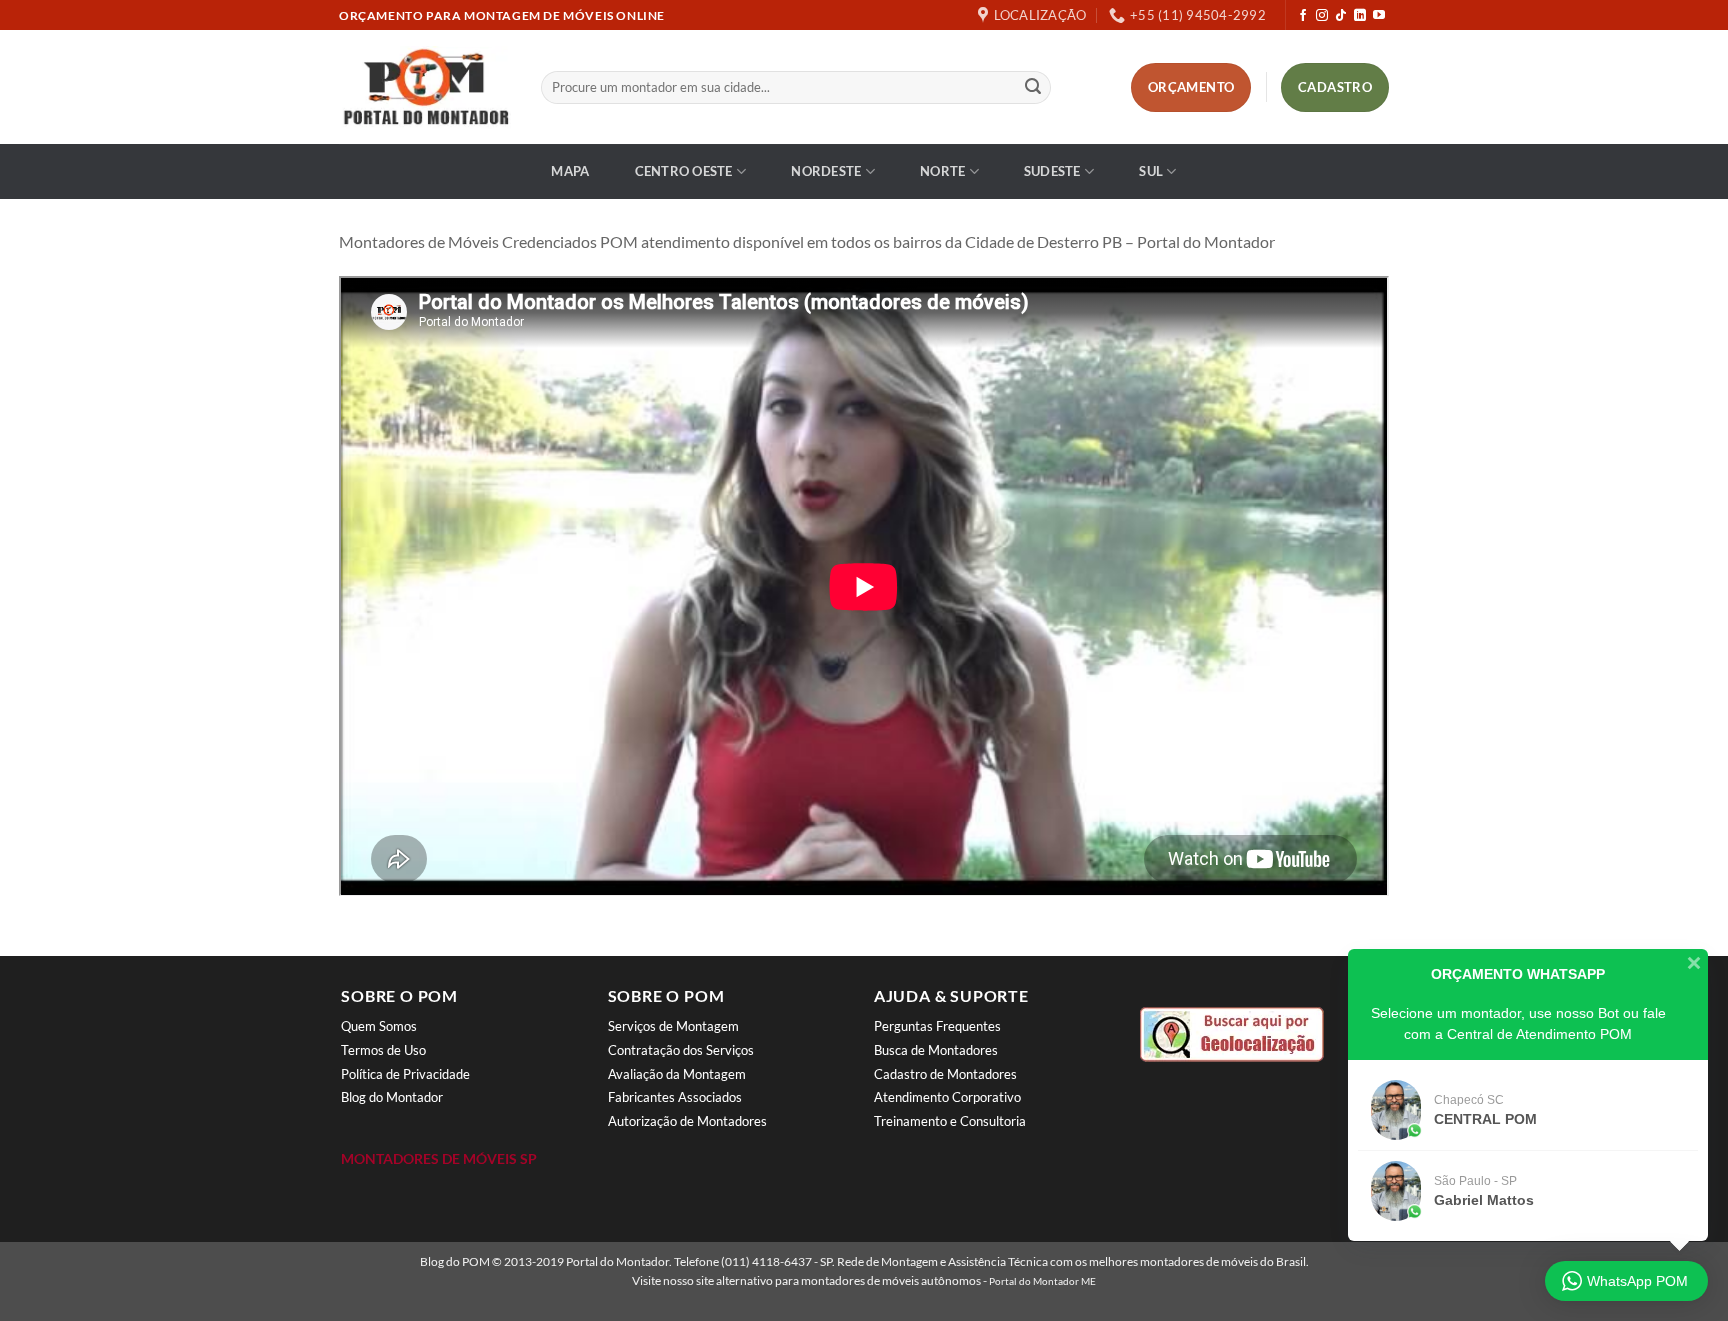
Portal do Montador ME (1042, 1281)
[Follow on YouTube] (1379, 16)
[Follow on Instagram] (1322, 16)
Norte (942, 171)
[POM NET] (425, 87)
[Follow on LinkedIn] (1360, 16)
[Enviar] (1033, 88)
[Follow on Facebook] (1303, 16)
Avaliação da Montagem (677, 1074)
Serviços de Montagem (673, 1026)
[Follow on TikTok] (1341, 16)
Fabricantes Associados (675, 1097)
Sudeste (1052, 171)
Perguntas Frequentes (937, 1026)
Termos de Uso (383, 1050)
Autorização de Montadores (687, 1121)
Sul (1151, 171)
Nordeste (826, 171)
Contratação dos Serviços (681, 1050)
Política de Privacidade (405, 1074)
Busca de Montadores (936, 1050)
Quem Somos (379, 1026)
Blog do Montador (392, 1097)
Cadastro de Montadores (945, 1074)
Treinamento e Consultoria (950, 1121)
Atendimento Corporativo (947, 1097)
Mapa (570, 171)
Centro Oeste (684, 171)
